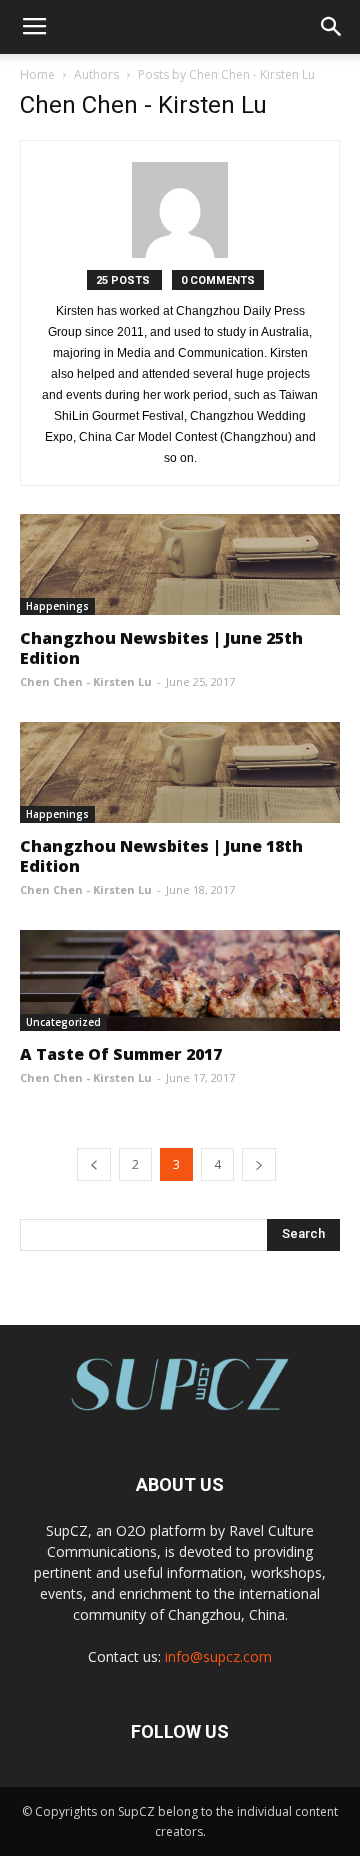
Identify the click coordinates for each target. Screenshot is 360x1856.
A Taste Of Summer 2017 (121, 1054)
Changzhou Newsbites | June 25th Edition (161, 648)
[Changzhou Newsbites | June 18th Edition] (180, 772)
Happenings (57, 606)
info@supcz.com (218, 1656)
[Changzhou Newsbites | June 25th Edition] (180, 564)
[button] (332, 27)
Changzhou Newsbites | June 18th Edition (161, 856)
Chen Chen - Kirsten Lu (86, 681)
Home (37, 74)
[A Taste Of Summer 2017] (180, 980)
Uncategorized (63, 1022)
